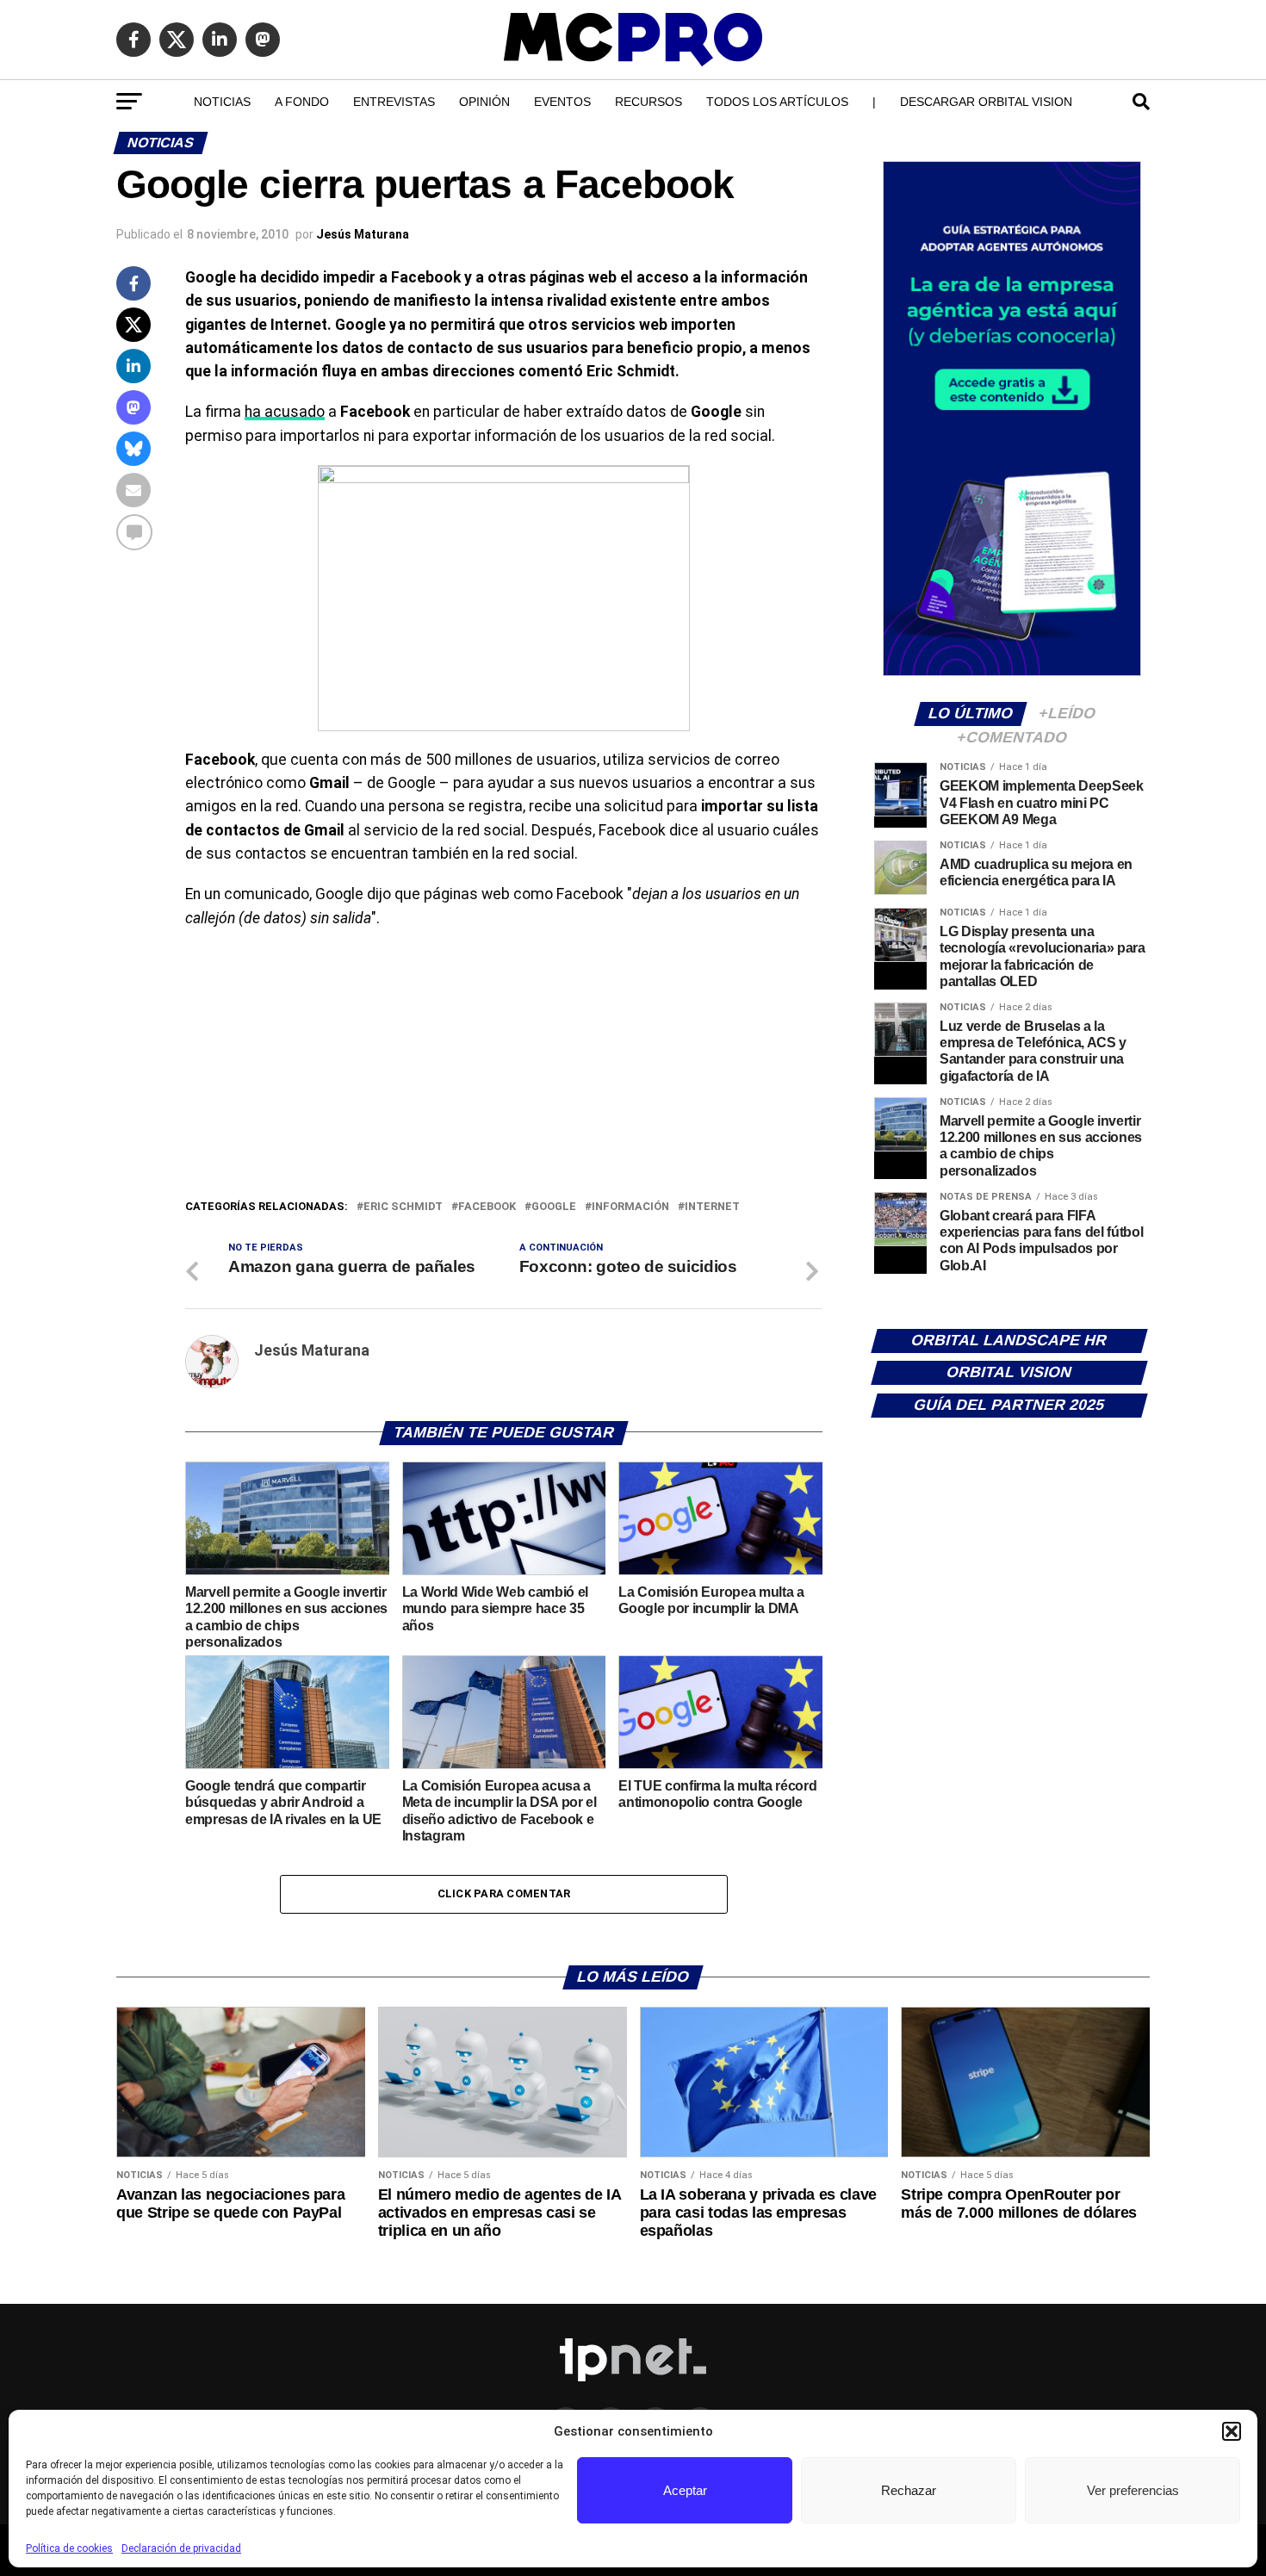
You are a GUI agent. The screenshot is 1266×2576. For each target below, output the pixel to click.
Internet (712, 1207)
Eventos (562, 102)
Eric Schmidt (403, 1207)
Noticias (222, 102)
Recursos (649, 102)
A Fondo (302, 102)
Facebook (487, 1207)
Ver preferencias (1133, 2490)
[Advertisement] (504, 1068)
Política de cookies (69, 2548)
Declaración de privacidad (181, 2548)
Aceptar (685, 2490)
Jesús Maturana (363, 234)
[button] (1232, 2431)
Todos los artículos (777, 102)
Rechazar (909, 2490)
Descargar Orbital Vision (986, 102)
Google (554, 1207)
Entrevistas (394, 102)
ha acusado (285, 412)
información (630, 1207)
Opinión (484, 102)
